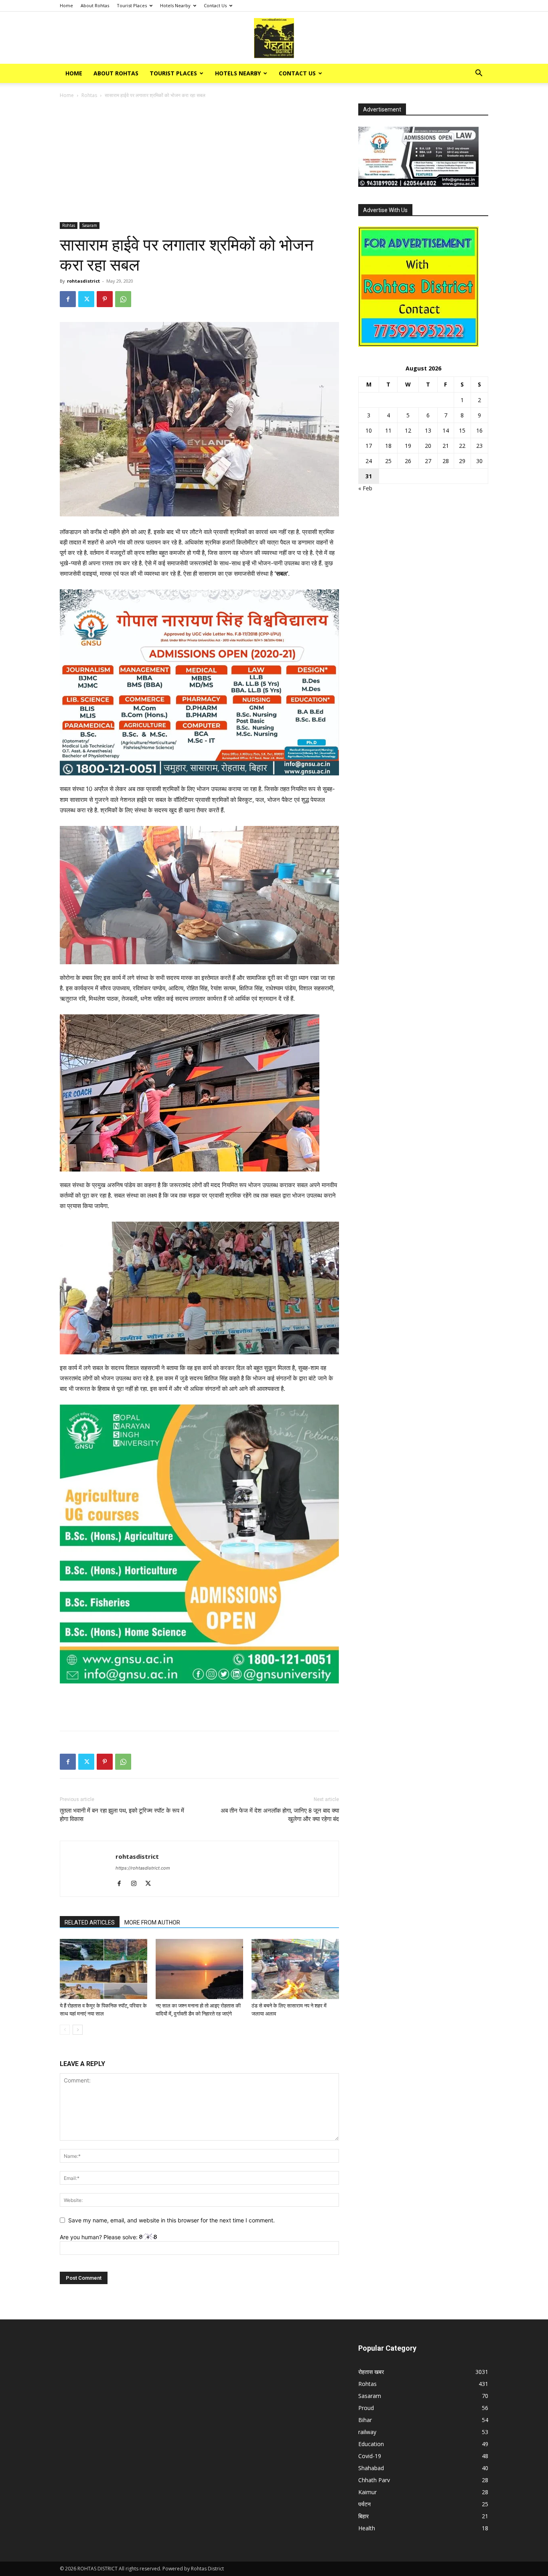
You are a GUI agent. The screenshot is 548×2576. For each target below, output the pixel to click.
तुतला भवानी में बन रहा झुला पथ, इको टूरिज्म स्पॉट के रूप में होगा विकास (122, 1815)
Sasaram (89, 225)
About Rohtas (95, 5)
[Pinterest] (105, 299)
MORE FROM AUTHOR (152, 1922)
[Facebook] (68, 299)
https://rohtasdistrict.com (143, 1868)
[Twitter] (86, 299)
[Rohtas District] (274, 38)
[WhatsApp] (123, 299)
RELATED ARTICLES (90, 1922)
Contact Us (215, 5)
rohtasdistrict (83, 281)
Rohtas (89, 95)
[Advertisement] (199, 163)
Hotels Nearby (175, 5)
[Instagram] (137, 1884)
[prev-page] (65, 2030)
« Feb (365, 488)
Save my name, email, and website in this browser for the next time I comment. (172, 2220)
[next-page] (78, 2030)
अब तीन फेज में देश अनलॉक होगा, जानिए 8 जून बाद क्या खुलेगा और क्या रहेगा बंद (280, 1815)
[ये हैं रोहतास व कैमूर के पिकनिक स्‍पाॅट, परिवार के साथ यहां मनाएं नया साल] (104, 1969)
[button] (479, 74)
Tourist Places (132, 5)
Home (66, 5)
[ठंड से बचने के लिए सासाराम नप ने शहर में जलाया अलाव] (295, 1969)
